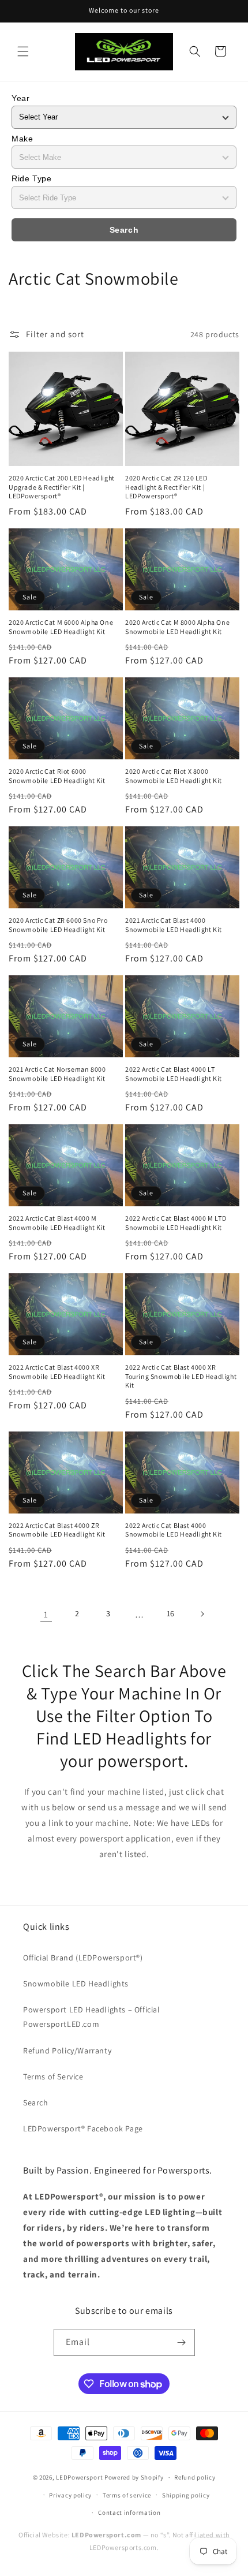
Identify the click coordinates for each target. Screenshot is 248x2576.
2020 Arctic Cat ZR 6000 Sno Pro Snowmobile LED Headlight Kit (58, 925)
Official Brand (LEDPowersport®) (83, 1958)
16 (171, 1613)
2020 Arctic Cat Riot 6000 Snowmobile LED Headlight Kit (57, 776)
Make (22, 139)
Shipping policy (186, 2495)
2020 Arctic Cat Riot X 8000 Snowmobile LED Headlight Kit (174, 776)
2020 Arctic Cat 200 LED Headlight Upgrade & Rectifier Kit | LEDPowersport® (62, 487)
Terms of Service (53, 2077)
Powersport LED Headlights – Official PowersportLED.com (92, 2017)
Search (124, 230)
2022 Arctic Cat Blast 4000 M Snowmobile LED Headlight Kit (57, 1223)
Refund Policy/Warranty (67, 2051)
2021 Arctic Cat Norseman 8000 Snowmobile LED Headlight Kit (57, 1074)
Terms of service (127, 2495)
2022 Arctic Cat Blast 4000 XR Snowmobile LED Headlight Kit (57, 1372)
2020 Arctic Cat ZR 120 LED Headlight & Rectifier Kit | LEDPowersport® (166, 487)
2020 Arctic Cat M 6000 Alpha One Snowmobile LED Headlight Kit (61, 627)
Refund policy (195, 2477)
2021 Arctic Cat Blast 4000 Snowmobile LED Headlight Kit (174, 925)
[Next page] (202, 1614)
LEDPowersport (79, 2477)
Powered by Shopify (134, 2477)
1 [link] (46, 1614)
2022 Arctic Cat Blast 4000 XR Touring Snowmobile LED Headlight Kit (181, 1376)
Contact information (129, 2512)
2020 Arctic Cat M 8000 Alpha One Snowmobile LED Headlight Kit (177, 627)
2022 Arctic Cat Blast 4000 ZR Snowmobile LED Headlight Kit (57, 1530)
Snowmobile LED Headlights (76, 1984)
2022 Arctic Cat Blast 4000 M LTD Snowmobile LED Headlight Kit (176, 1223)
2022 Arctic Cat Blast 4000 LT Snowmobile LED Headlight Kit (174, 1074)
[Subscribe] (182, 2342)
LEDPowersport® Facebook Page (83, 2128)
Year (20, 98)
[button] (23, 51)
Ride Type (31, 178)
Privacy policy (70, 2495)
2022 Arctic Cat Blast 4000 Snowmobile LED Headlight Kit (174, 1530)
